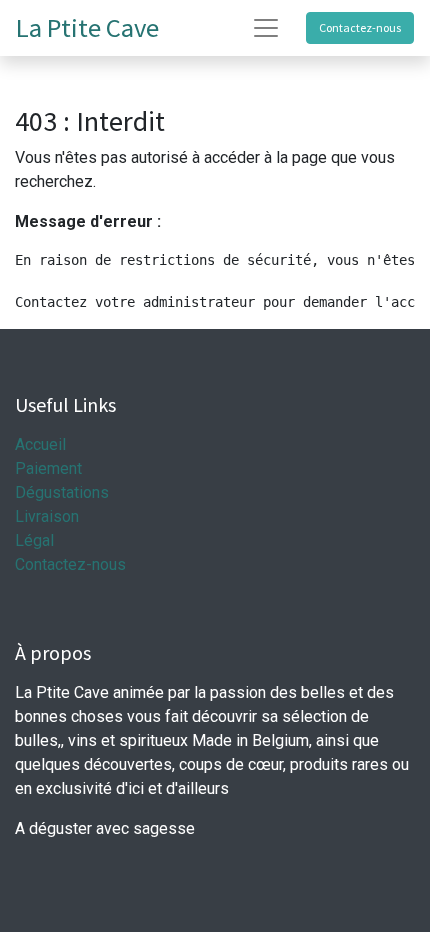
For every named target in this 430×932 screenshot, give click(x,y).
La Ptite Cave (87, 27)
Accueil (40, 444)
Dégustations (62, 492)
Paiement (48, 468)
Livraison (47, 516)
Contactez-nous (360, 27)
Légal (34, 540)
